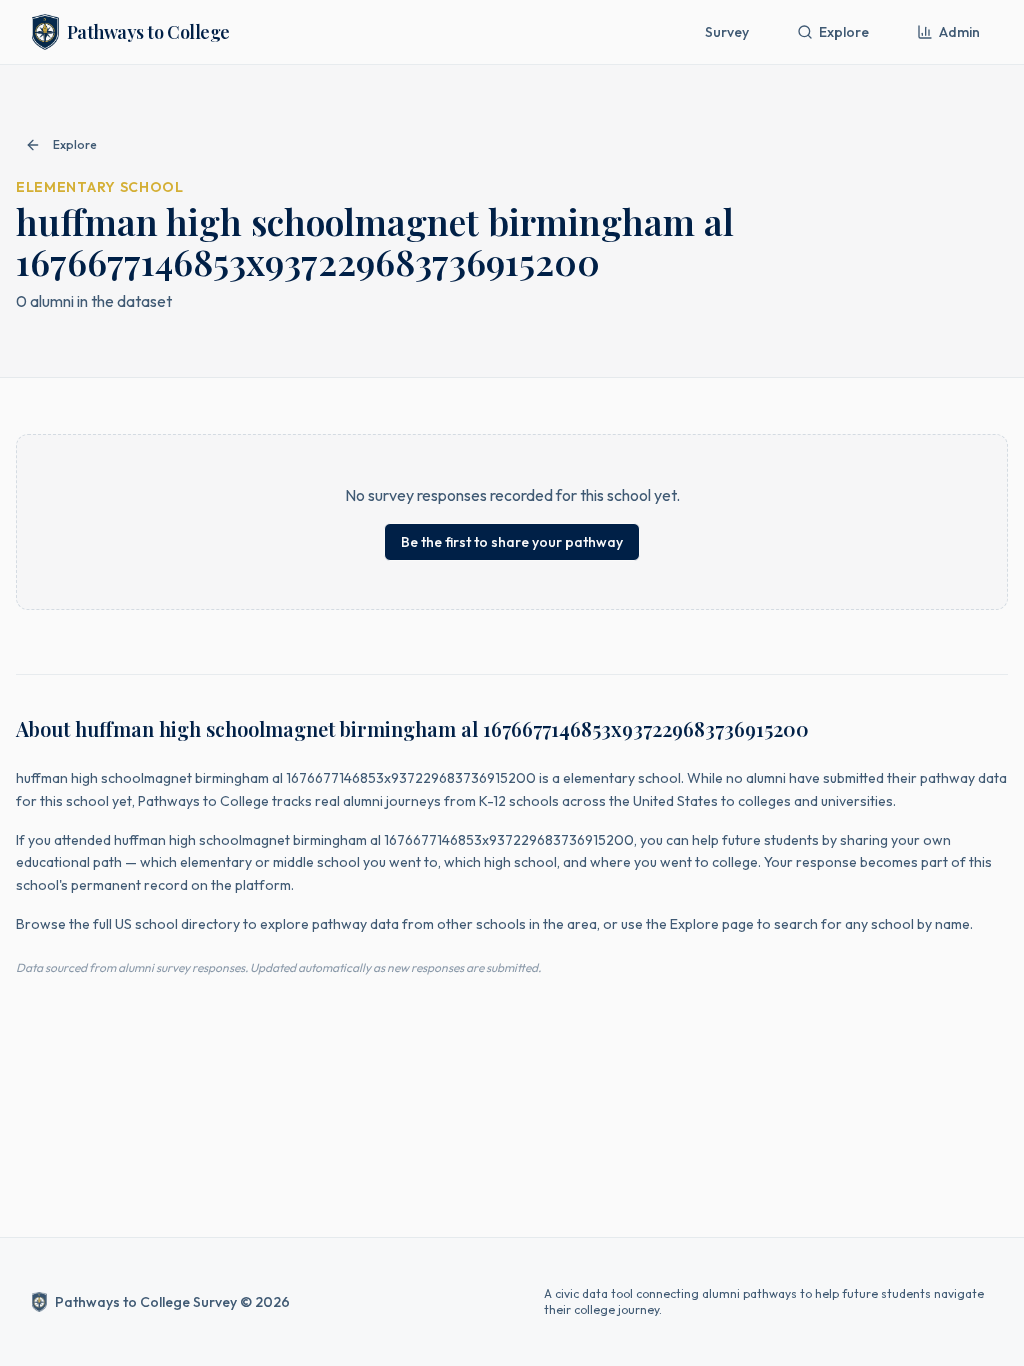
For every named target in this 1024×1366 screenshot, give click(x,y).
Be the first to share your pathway (512, 542)
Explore (844, 32)
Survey (727, 32)
